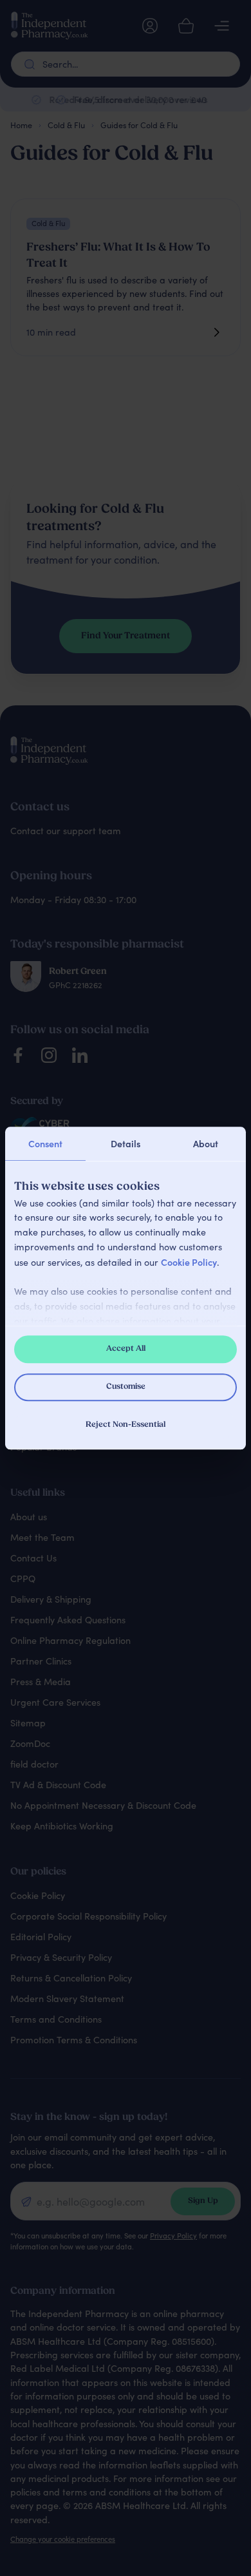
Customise (126, 1388)
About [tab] (206, 1143)
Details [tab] (126, 1143)
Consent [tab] (45, 1143)
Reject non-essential (126, 1426)
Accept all (126, 1349)
